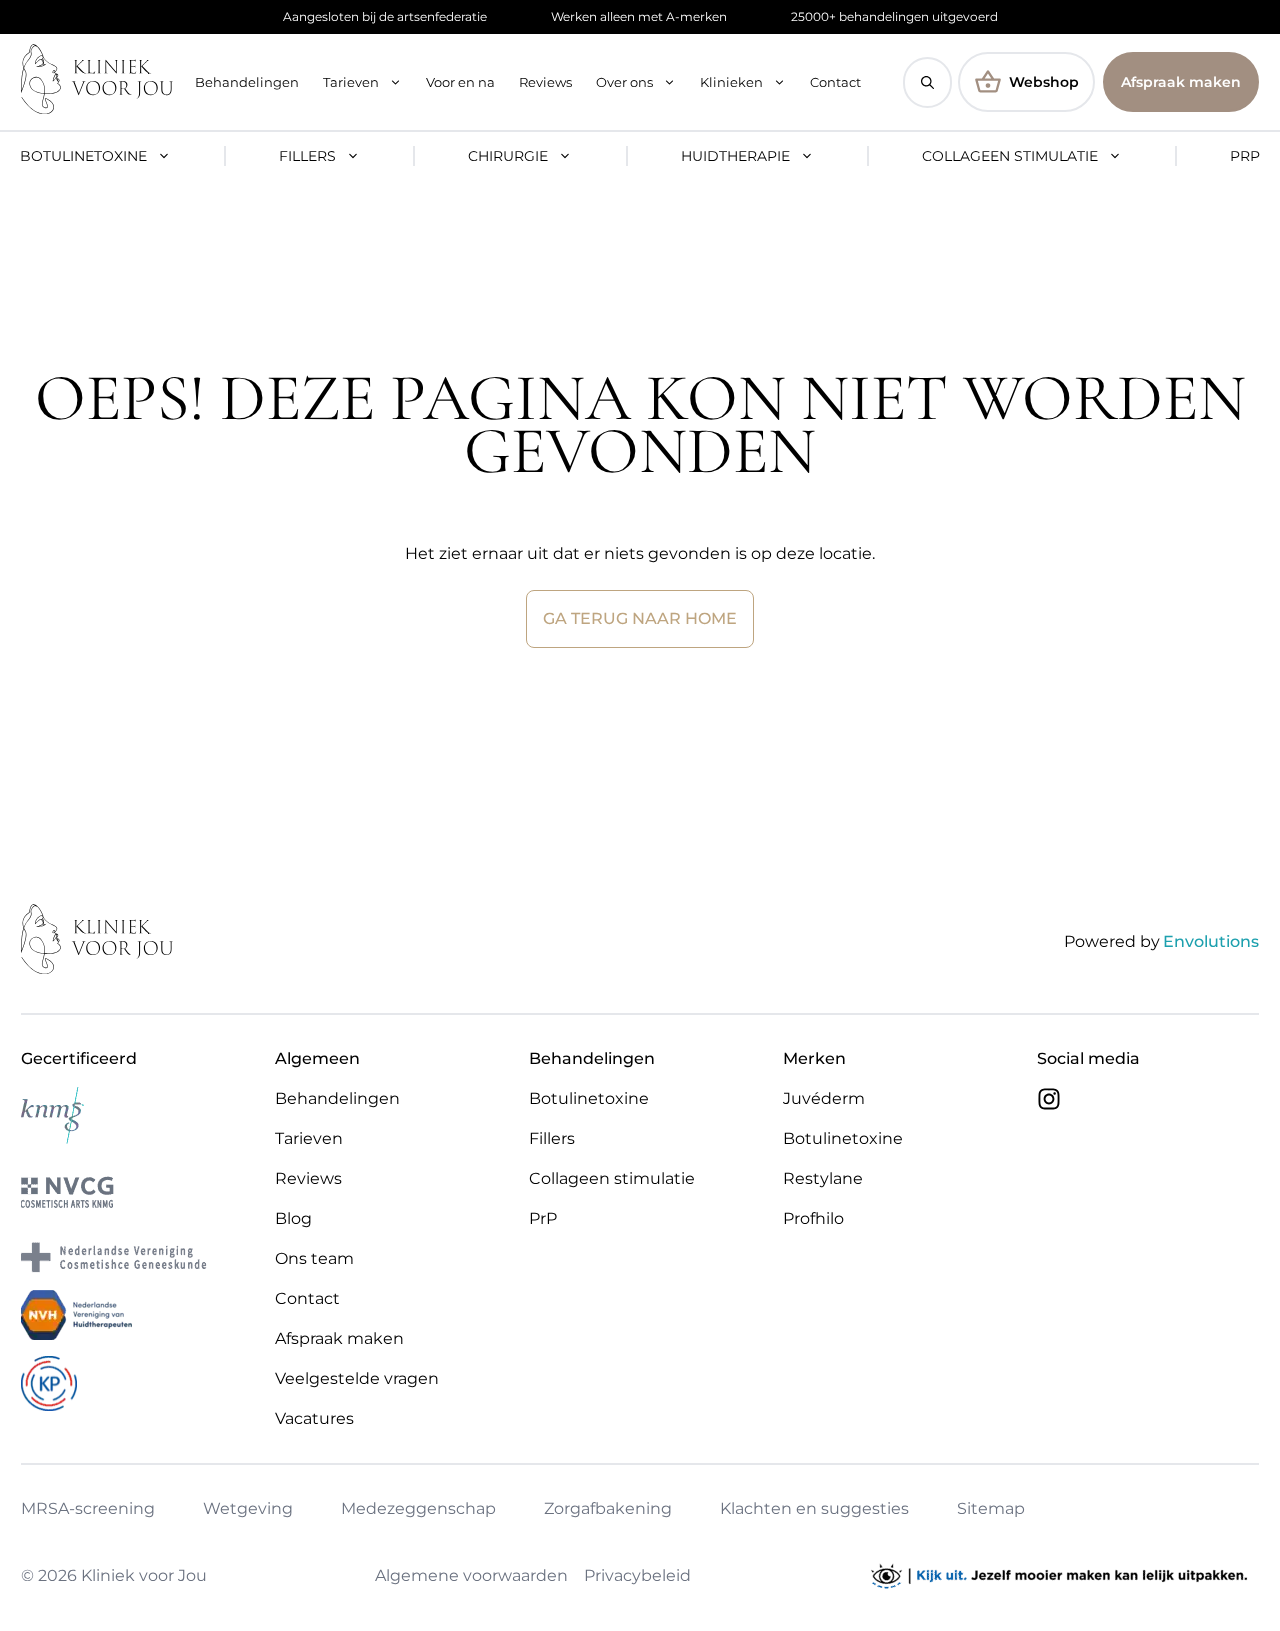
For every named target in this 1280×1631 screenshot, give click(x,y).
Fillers (307, 156)
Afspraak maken (1181, 82)
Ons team (314, 1258)
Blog (293, 1218)
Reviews (545, 82)
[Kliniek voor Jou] (97, 82)
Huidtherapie (735, 156)
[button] (927, 82)
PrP (1245, 156)
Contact (835, 82)
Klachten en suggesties (814, 1508)
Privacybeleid (637, 1575)
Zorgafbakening (608, 1508)
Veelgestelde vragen (357, 1378)
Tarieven (351, 82)
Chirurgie (508, 156)
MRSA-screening (88, 1508)
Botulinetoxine (83, 156)
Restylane (823, 1178)
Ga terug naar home (640, 618)
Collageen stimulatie (1010, 156)
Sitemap (991, 1508)
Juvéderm (824, 1098)
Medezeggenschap (418, 1508)
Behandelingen (247, 82)
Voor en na (460, 82)
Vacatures (314, 1418)
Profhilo (813, 1218)
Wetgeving (248, 1508)
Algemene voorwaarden (471, 1575)
